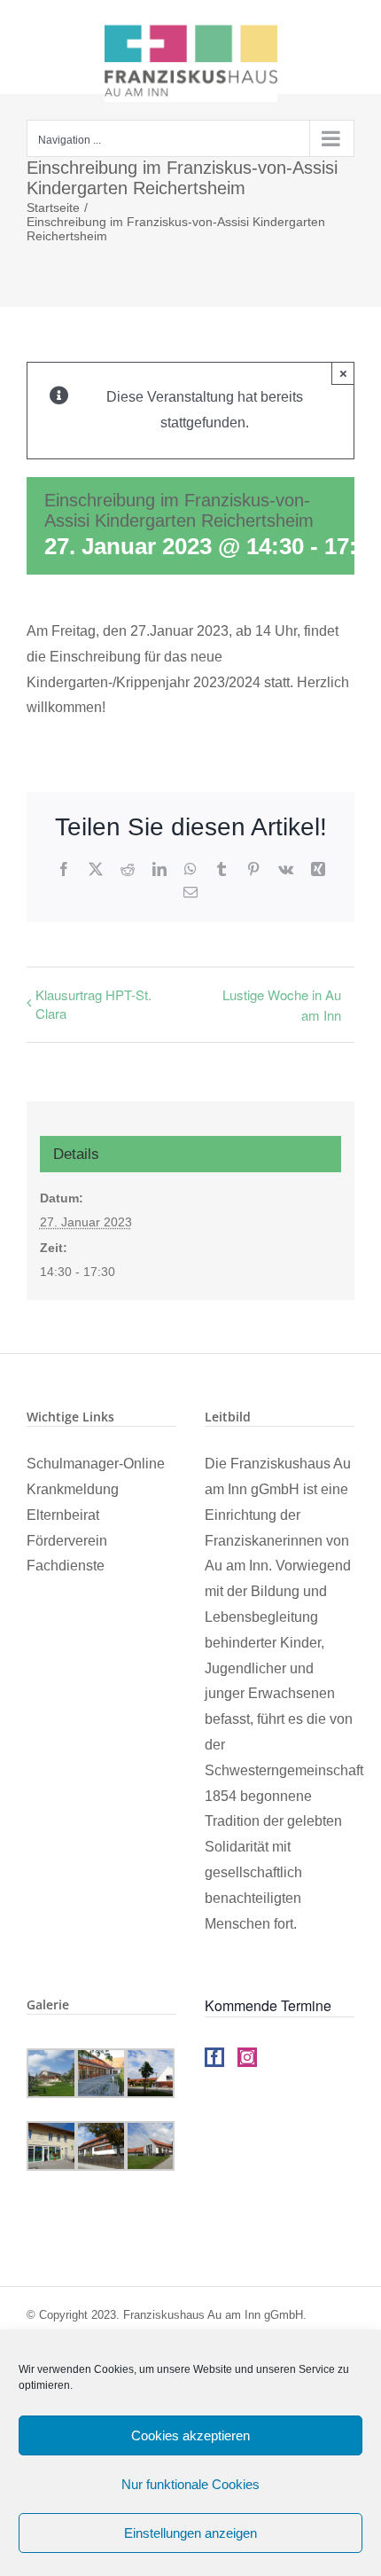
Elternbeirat (63, 1515)
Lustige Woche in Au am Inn (282, 1005)
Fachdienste (66, 1566)
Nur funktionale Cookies (190, 2484)
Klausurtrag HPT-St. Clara (93, 1004)
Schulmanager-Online (96, 1464)
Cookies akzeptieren (190, 2435)
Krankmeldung (73, 1489)
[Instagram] (247, 2057)
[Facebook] (214, 2057)
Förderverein (67, 1541)
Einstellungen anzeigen (190, 2533)
